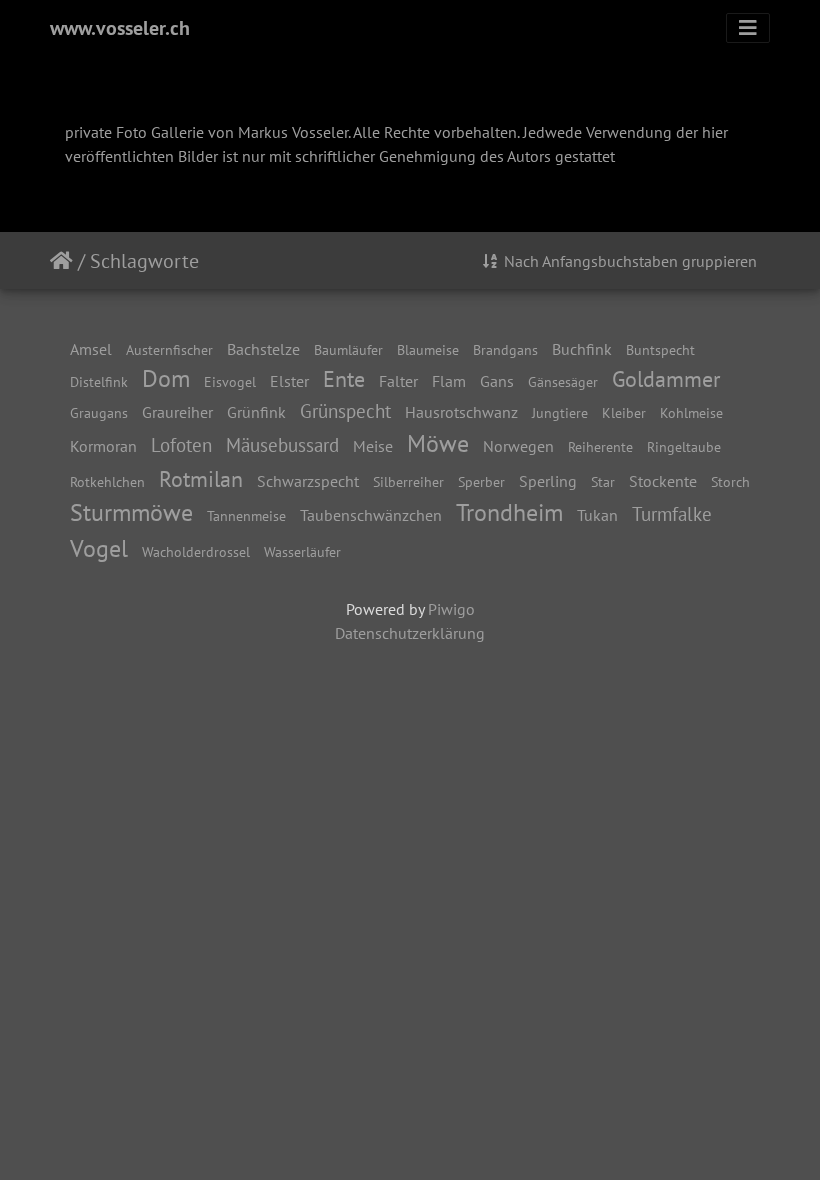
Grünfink (256, 412)
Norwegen (518, 446)
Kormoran (103, 446)
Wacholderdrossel (196, 551)
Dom (166, 378)
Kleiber (624, 412)
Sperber (481, 481)
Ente (344, 378)
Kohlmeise (691, 412)
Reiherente (600, 446)
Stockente (663, 481)
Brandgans (505, 349)
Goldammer (666, 378)
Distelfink (99, 381)
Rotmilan (201, 478)
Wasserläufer (302, 551)
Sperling (548, 481)
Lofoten (181, 444)
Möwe (438, 443)
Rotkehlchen (107, 481)
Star (603, 481)
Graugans (99, 412)
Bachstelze (263, 349)
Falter (398, 381)
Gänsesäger (563, 381)
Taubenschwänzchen (371, 515)
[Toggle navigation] (748, 28)
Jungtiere (560, 412)
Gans (497, 381)
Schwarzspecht (308, 481)
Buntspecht (660, 349)
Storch (730, 481)
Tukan (597, 515)
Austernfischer (169, 349)
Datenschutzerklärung (410, 633)
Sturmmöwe (131, 512)
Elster (289, 381)
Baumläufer (348, 349)
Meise (373, 446)
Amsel (91, 349)
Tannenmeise (246, 515)
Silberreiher (408, 481)
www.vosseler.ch (120, 28)
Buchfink (582, 349)
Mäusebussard (282, 444)
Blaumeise (428, 349)
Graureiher (177, 412)
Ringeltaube (684, 446)
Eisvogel (230, 381)
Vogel (99, 548)
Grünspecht (345, 410)
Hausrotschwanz (461, 412)
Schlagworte (144, 261)
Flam (449, 381)
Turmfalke (672, 513)
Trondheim (509, 512)
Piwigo (451, 609)
